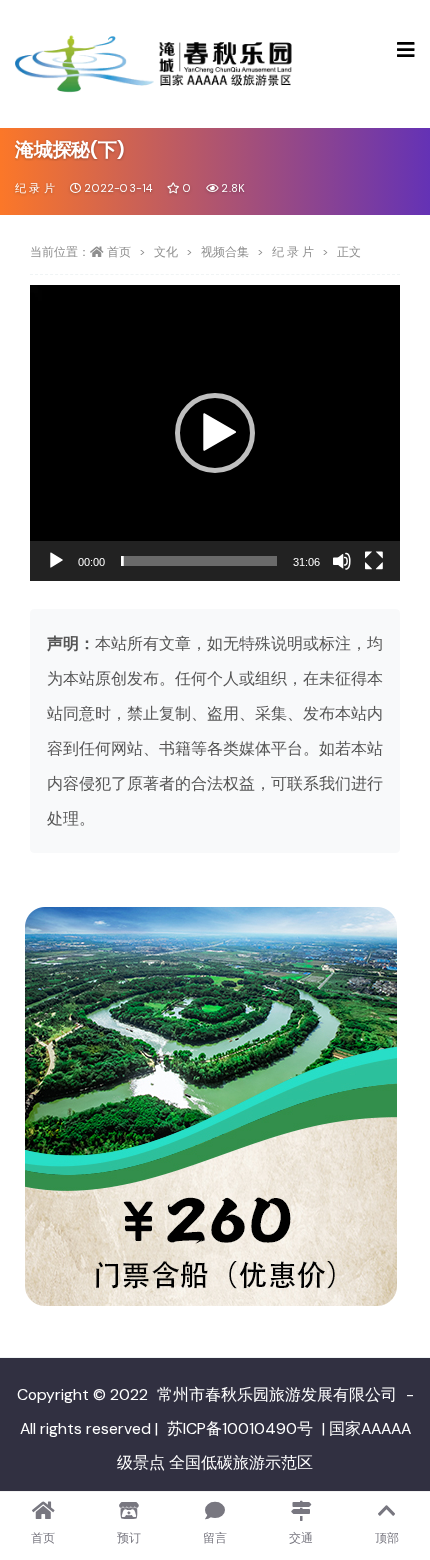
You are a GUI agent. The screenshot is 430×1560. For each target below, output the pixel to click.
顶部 (387, 1538)
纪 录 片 (35, 188)
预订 (129, 1538)
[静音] (342, 561)
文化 (166, 252)
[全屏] (374, 561)
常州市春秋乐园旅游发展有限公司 (277, 1394)
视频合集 (225, 252)
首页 (119, 252)
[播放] (56, 561)
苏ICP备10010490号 (240, 1428)
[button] (215, 433)
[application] (215, 433)
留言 (215, 1538)
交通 (301, 1538)
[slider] (199, 561)
